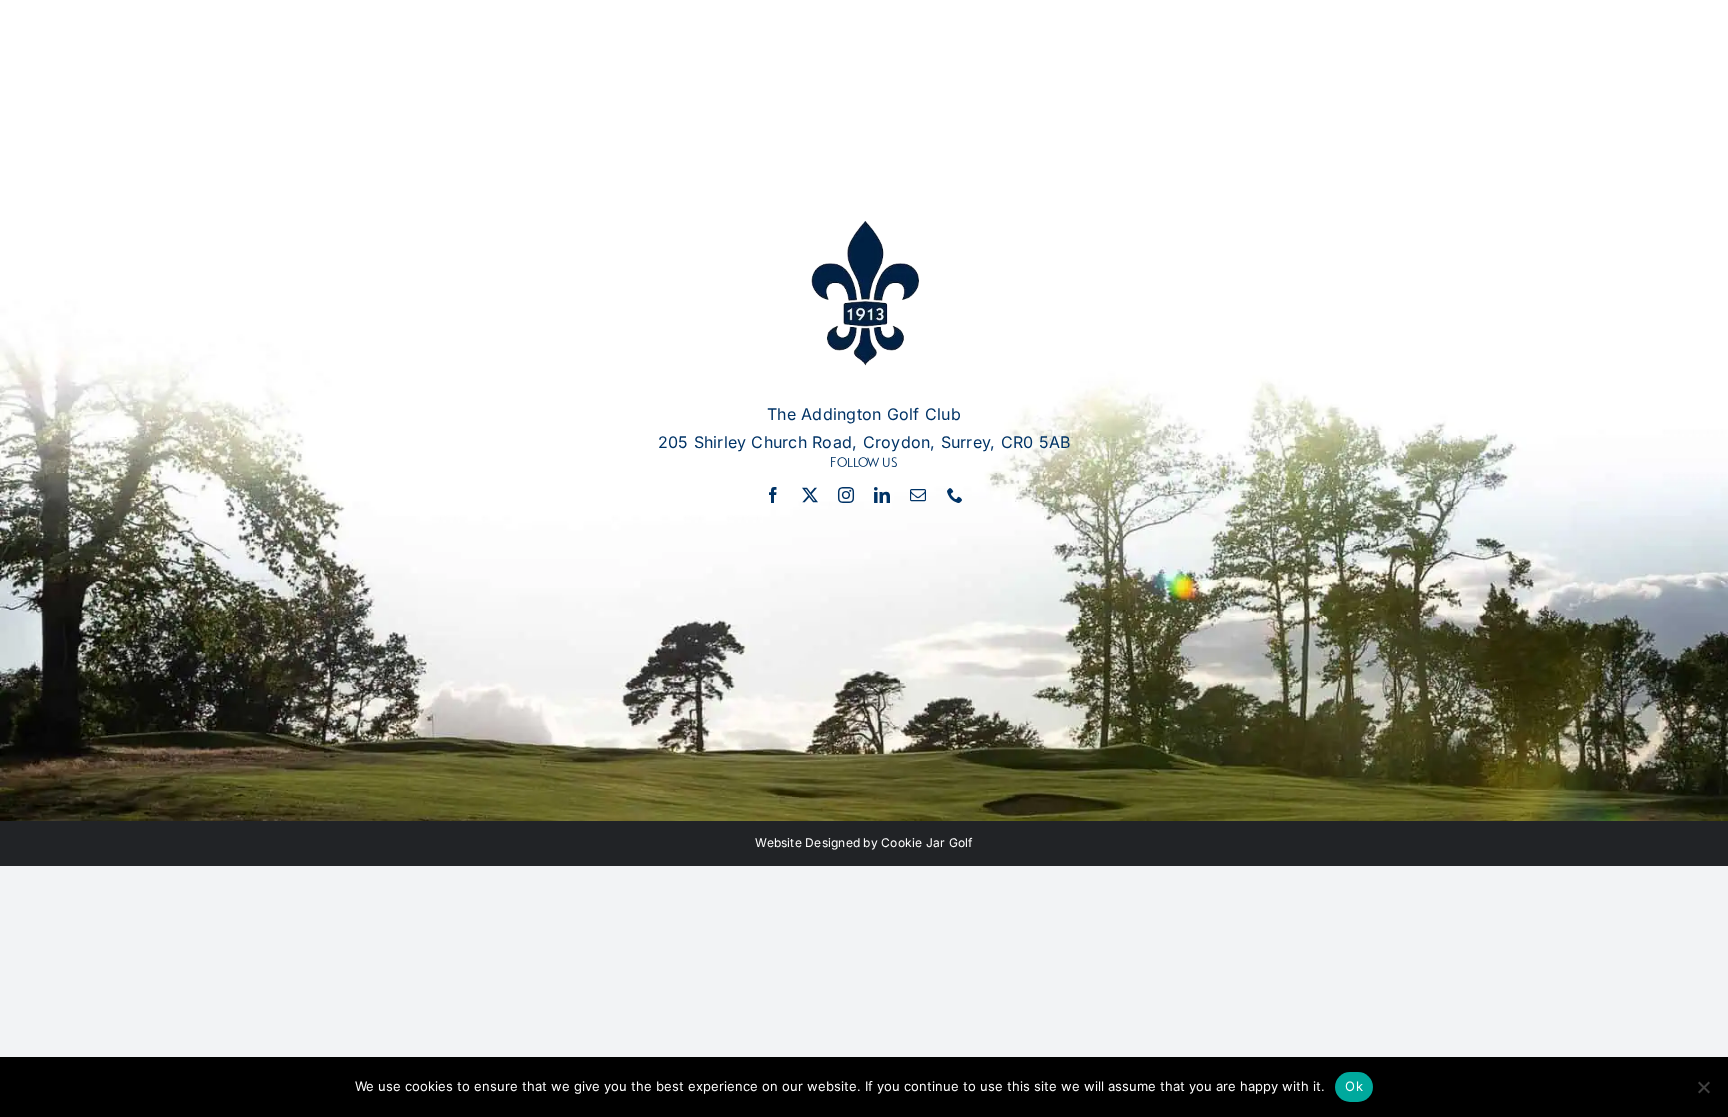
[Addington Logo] (864, 229)
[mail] (918, 495)
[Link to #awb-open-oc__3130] (1650, 85)
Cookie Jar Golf (927, 842)
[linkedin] (882, 495)
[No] (1703, 1087)
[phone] (955, 495)
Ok (1354, 1086)
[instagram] (846, 495)
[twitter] (810, 495)
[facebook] (773, 495)
